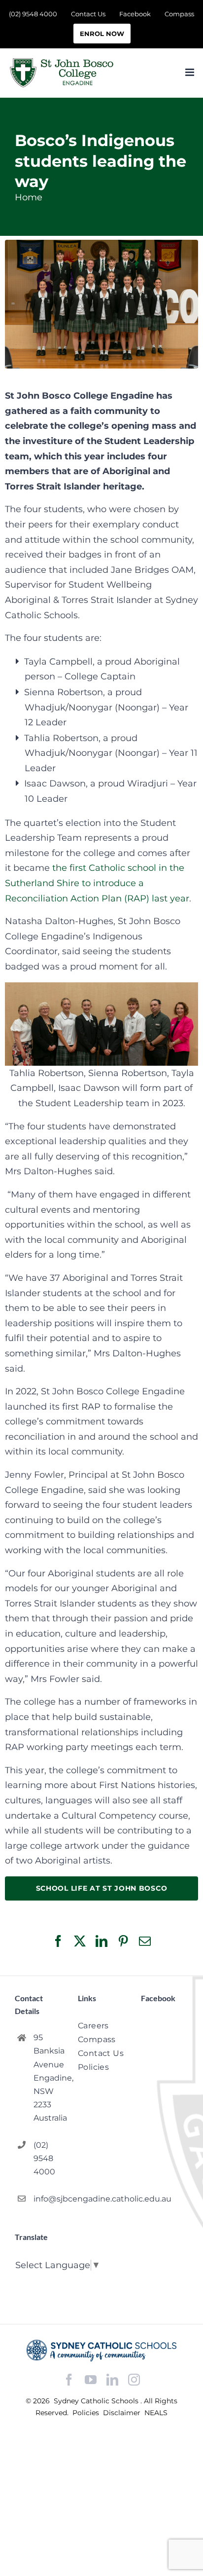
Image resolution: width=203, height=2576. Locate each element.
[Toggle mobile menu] (190, 72)
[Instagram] (134, 2380)
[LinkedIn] (112, 2380)
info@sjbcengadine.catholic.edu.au (48, 2199)
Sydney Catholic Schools (97, 2401)
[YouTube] (91, 2380)
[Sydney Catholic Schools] (101, 2350)
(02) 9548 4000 (44, 2158)
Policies (87, 2413)
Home (29, 197)
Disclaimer (123, 2413)
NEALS (156, 2413)
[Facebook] (69, 2380)
